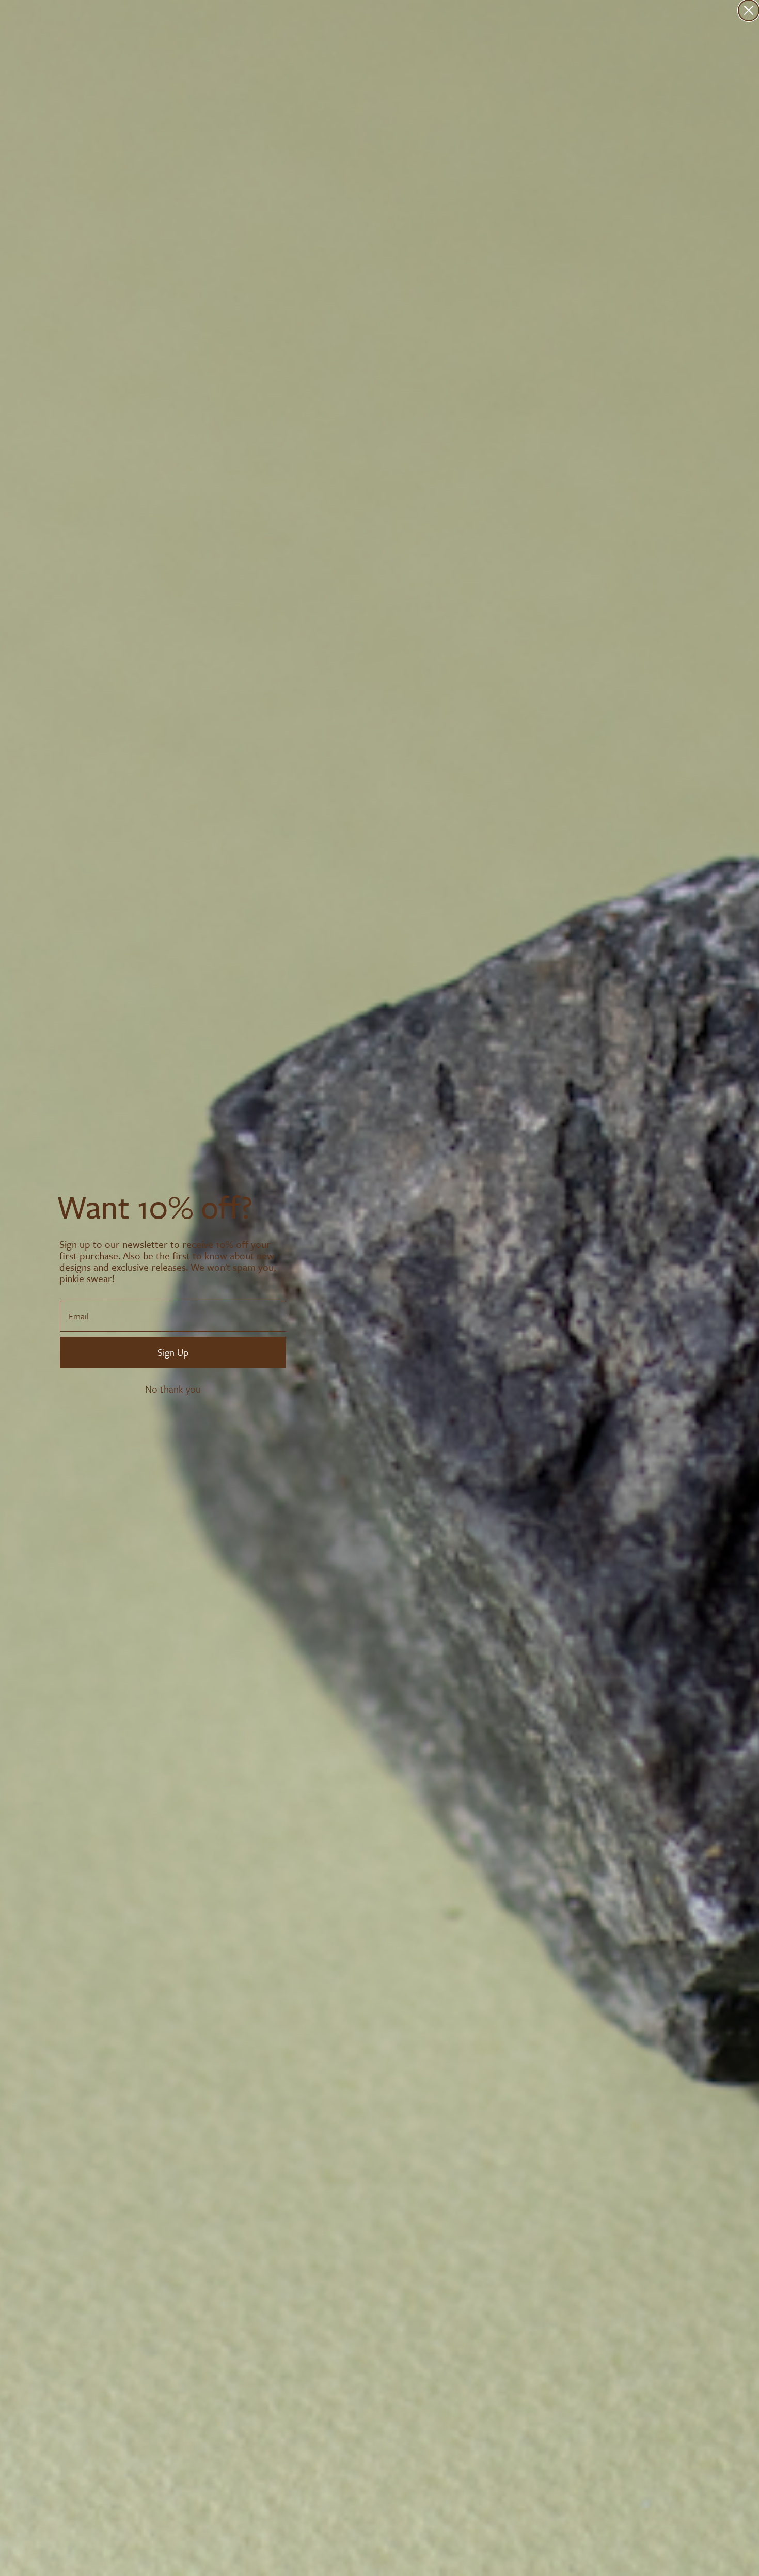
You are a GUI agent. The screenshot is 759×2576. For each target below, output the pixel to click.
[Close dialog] (749, 10)
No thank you (173, 1389)
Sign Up (173, 1352)
